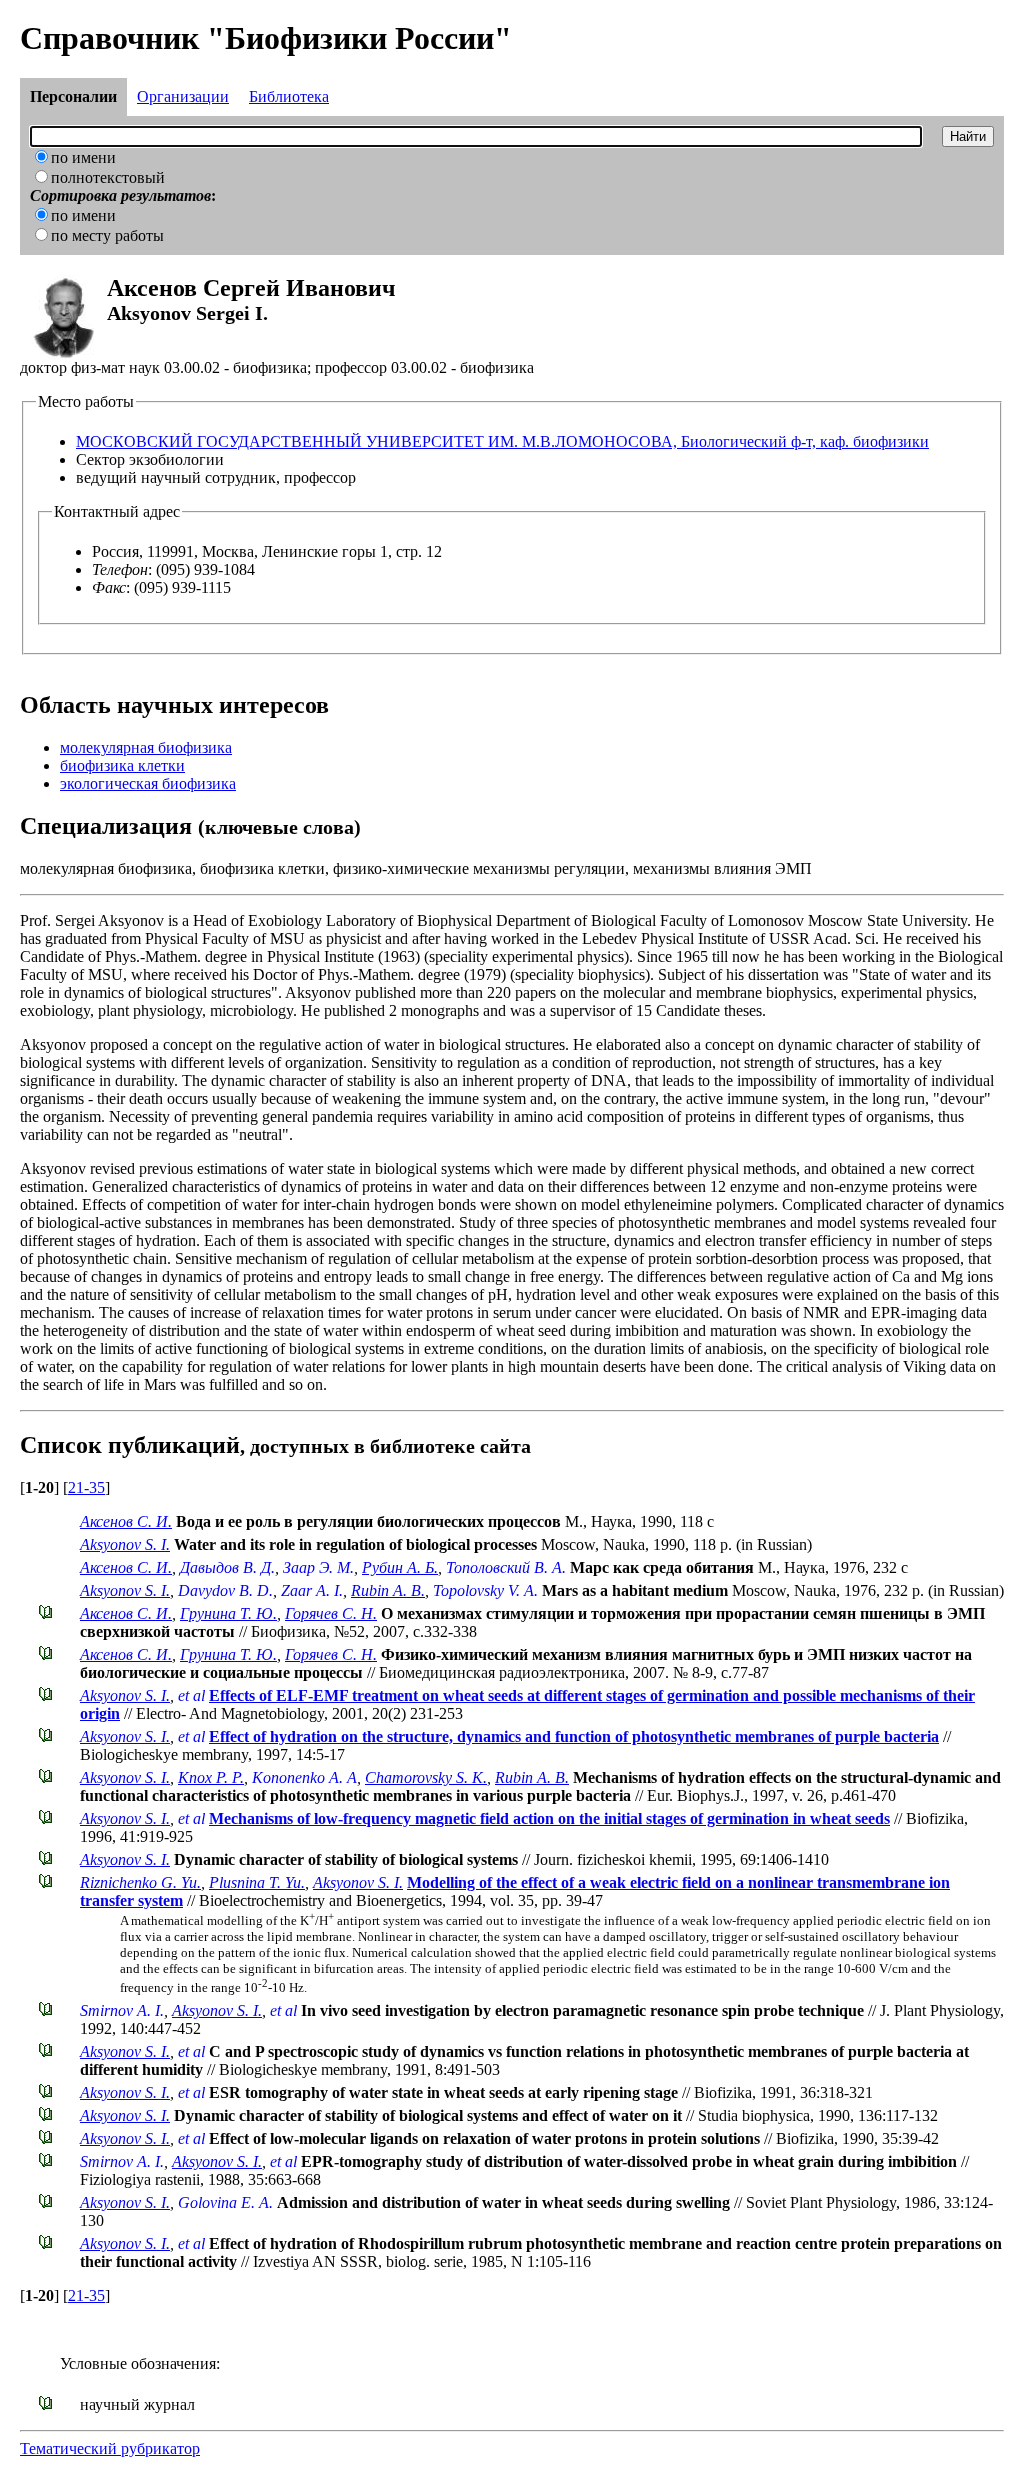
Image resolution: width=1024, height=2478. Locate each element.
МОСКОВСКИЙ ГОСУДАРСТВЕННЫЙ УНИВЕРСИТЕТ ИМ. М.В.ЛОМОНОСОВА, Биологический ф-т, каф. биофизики (502, 441)
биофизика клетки (122, 765)
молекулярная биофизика (146, 747)
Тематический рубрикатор (110, 2448)
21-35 (86, 1487)
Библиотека (289, 96)
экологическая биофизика (148, 783)
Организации (183, 96)
